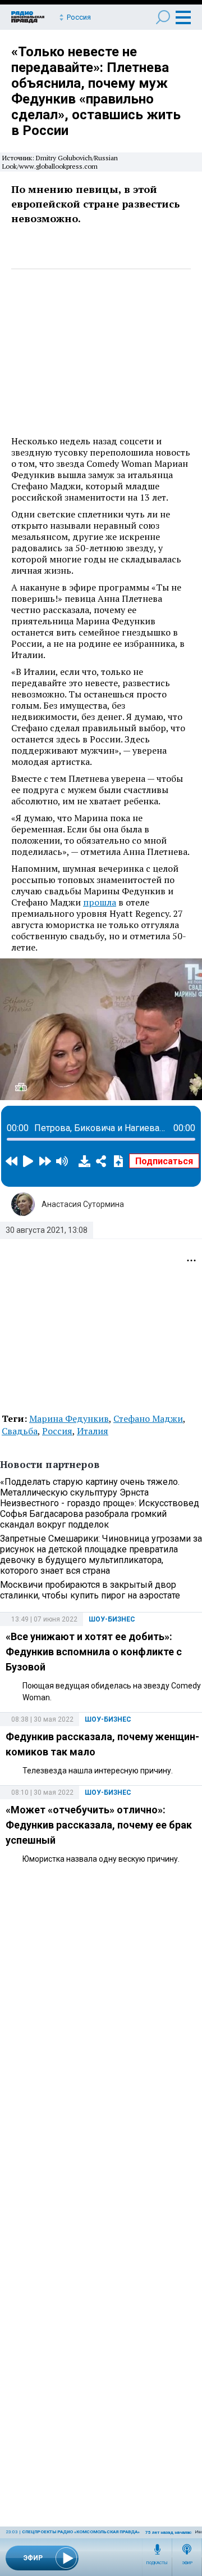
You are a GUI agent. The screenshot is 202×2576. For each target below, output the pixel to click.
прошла (100, 902)
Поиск (163, 17)
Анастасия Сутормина (83, 1204)
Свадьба (20, 1431)
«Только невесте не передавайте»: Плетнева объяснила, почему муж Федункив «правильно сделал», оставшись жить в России (96, 91)
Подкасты (157, 2563)
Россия (57, 1431)
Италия (93, 1431)
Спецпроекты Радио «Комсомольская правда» (81, 2532)
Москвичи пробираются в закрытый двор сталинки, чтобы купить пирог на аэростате (90, 1590)
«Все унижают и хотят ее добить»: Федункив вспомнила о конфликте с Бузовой (94, 1652)
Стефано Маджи (148, 1418)
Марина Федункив (69, 1418)
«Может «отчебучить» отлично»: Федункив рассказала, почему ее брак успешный (99, 1825)
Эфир (187, 2563)
